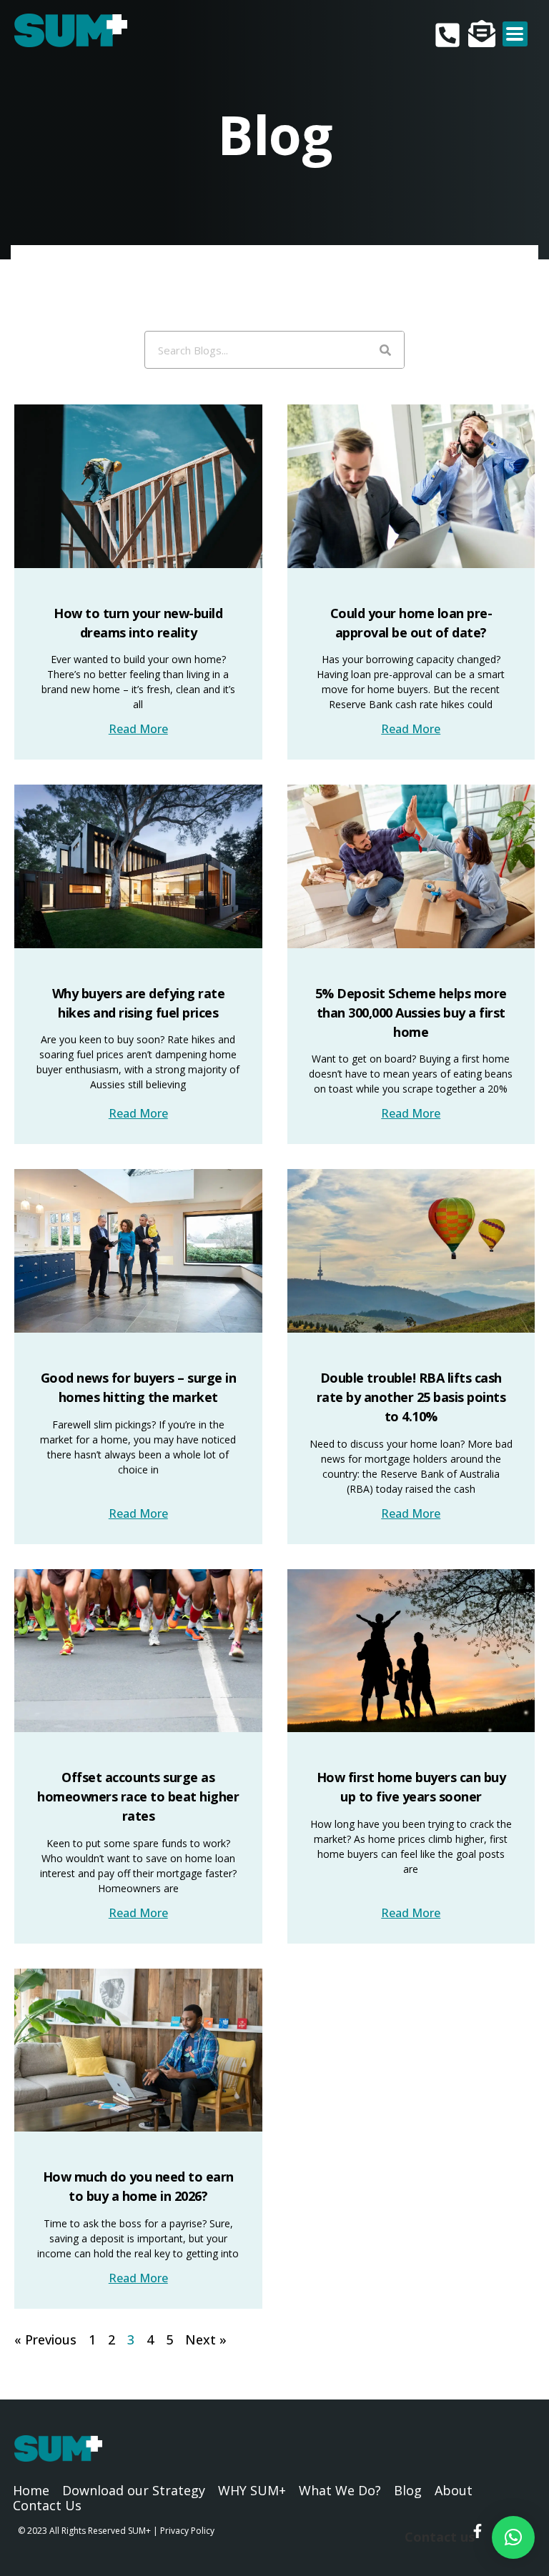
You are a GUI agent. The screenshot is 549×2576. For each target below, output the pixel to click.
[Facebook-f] (478, 2531)
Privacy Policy (187, 2531)
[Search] (385, 350)
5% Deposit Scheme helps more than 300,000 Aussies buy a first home (411, 1013)
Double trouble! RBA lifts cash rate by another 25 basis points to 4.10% (411, 1397)
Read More (138, 729)
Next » (206, 2339)
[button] (513, 2537)
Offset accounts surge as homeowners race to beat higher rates (138, 1796)
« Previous (45, 2339)
